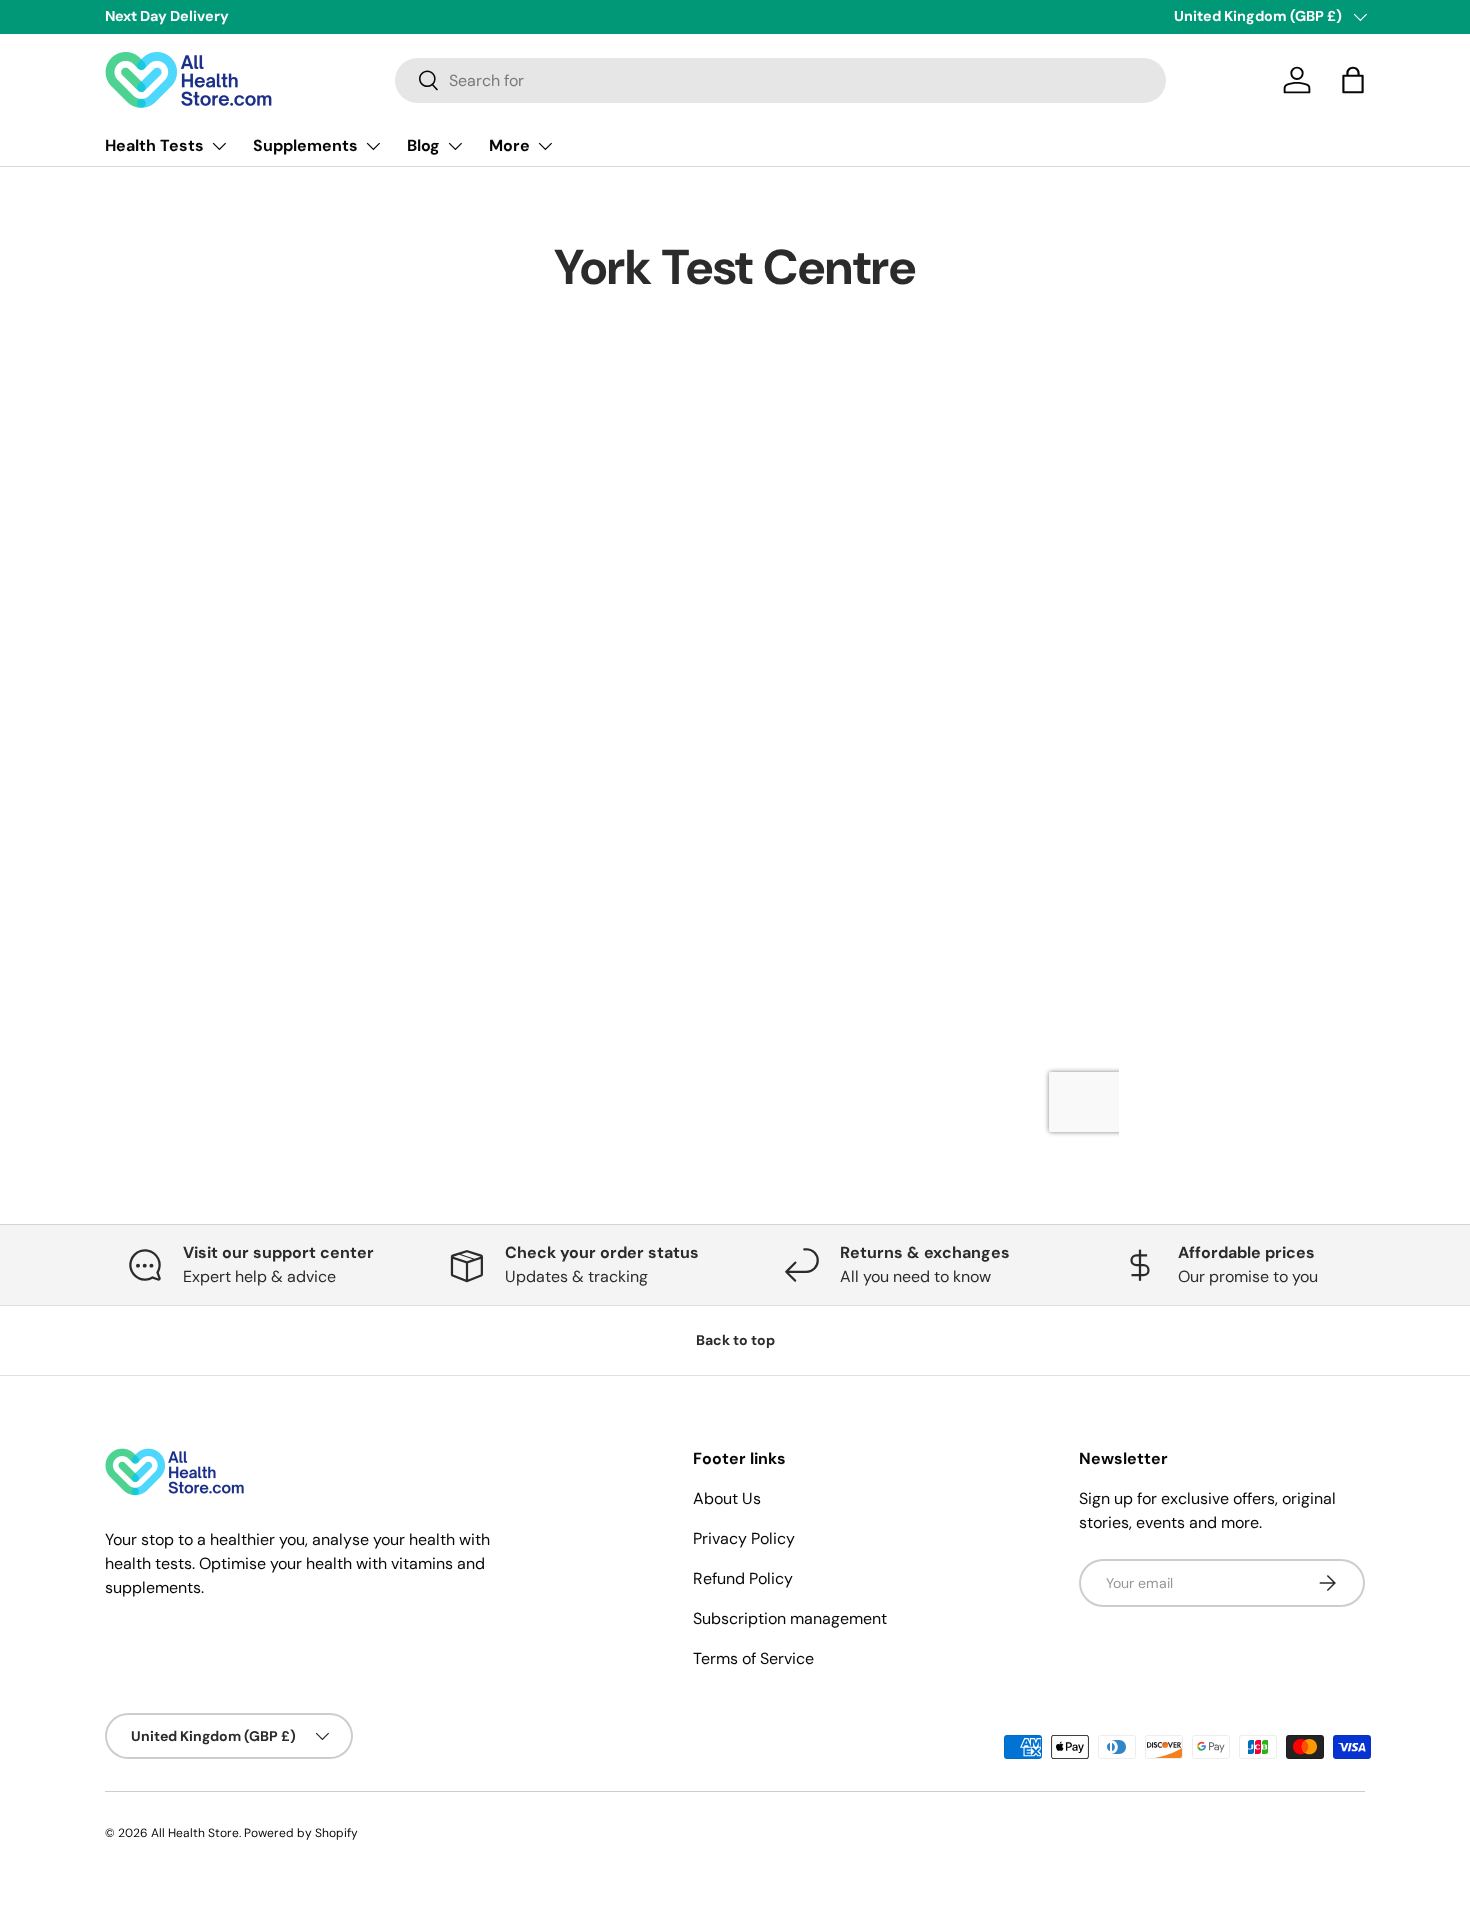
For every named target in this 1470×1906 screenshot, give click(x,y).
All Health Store (195, 1833)
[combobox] (780, 80)
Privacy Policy (744, 1538)
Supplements (305, 145)
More (509, 145)
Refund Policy (743, 1578)
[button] (1353, 80)
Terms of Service (753, 1658)
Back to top (735, 1340)
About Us (727, 1498)
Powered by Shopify (301, 1833)
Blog (423, 145)
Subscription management (790, 1618)
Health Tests (154, 145)
